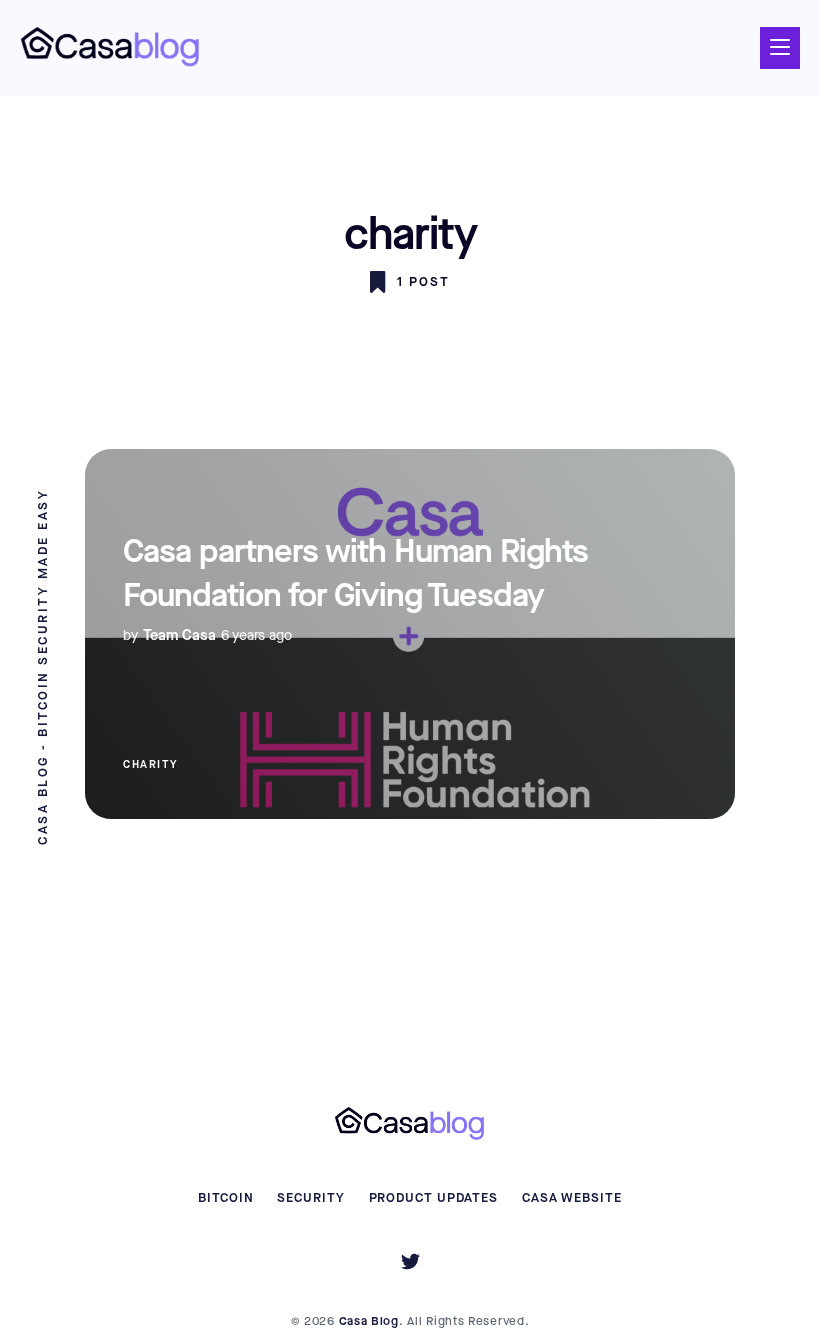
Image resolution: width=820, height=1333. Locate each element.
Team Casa (179, 635)
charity (150, 764)
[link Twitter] (410, 1265)
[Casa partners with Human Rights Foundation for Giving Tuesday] (410, 634)
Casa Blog (369, 1321)
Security (310, 1197)
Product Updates (434, 1197)
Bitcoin (225, 1197)
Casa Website (572, 1197)
